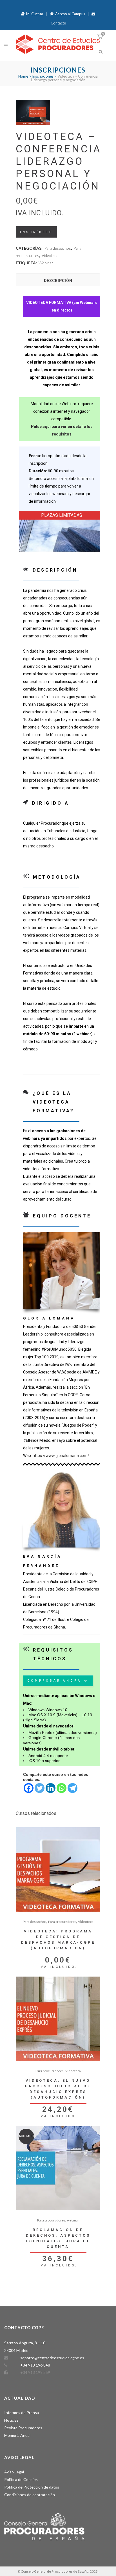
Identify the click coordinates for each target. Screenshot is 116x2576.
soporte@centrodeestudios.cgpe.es (52, 2358)
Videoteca (50, 255)
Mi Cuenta (34, 14)
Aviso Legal (14, 2472)
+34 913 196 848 (35, 2365)
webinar (73, 2220)
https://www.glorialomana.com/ (61, 1456)
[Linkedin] (51, 1788)
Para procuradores (62, 1922)
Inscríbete (36, 232)
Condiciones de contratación (30, 2495)
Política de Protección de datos (32, 2487)
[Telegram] (72, 1788)
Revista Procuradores (23, 2428)
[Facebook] (29, 1788)
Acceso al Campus (70, 14)
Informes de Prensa (22, 2413)
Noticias (11, 2420)
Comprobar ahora (54, 1681)
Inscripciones (43, 76)
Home (23, 76)
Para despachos (58, 248)
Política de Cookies (21, 2479)
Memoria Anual (17, 2435)
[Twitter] (40, 1788)
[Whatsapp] (62, 1788)
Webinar (46, 263)
